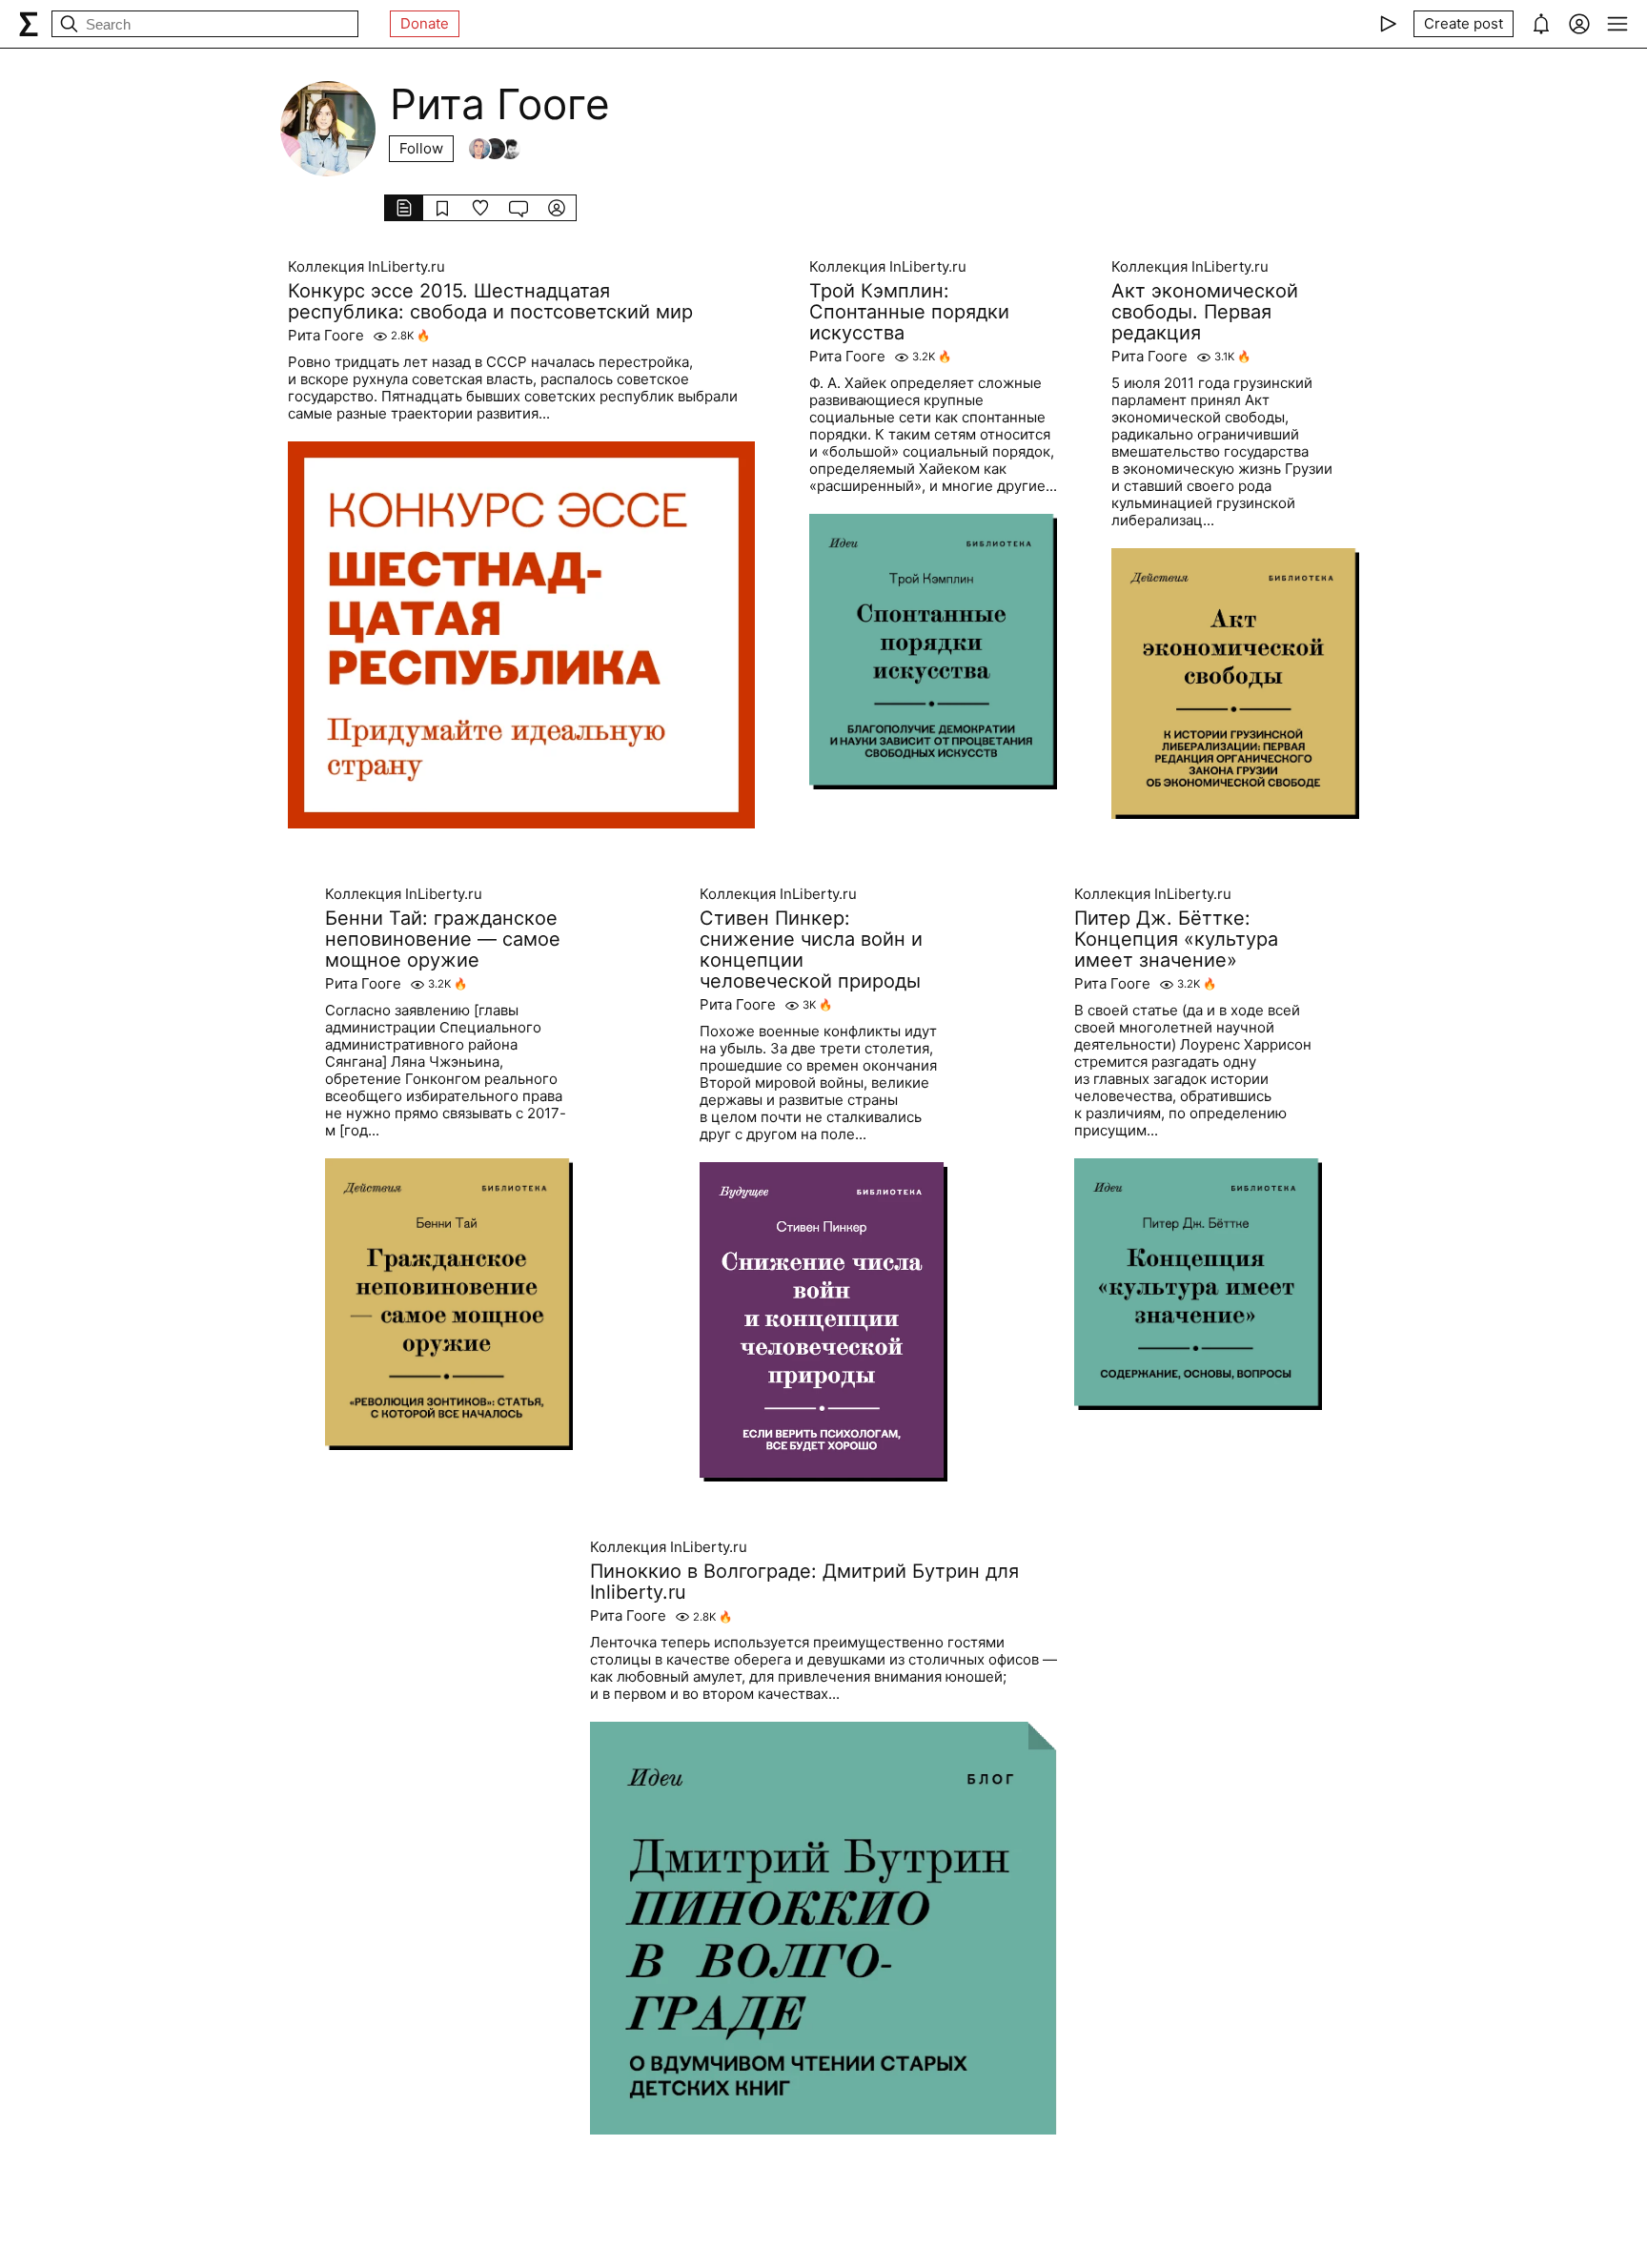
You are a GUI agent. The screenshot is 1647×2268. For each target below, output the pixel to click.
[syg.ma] (29, 24)
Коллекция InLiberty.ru (366, 267)
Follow (421, 148)
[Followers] (495, 149)
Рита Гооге (326, 336)
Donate (425, 23)
